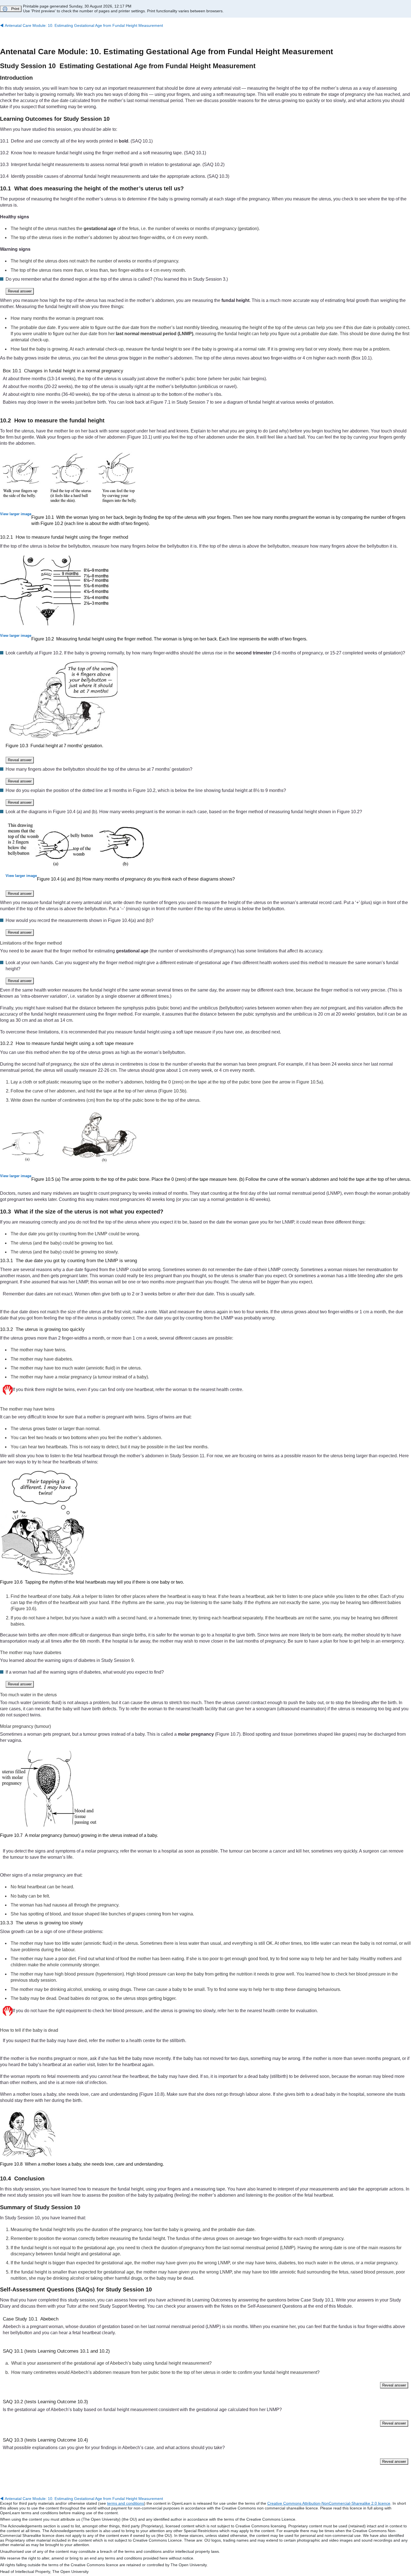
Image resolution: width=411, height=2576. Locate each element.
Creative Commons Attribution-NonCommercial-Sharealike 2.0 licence (329, 2503)
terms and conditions (126, 2503)
